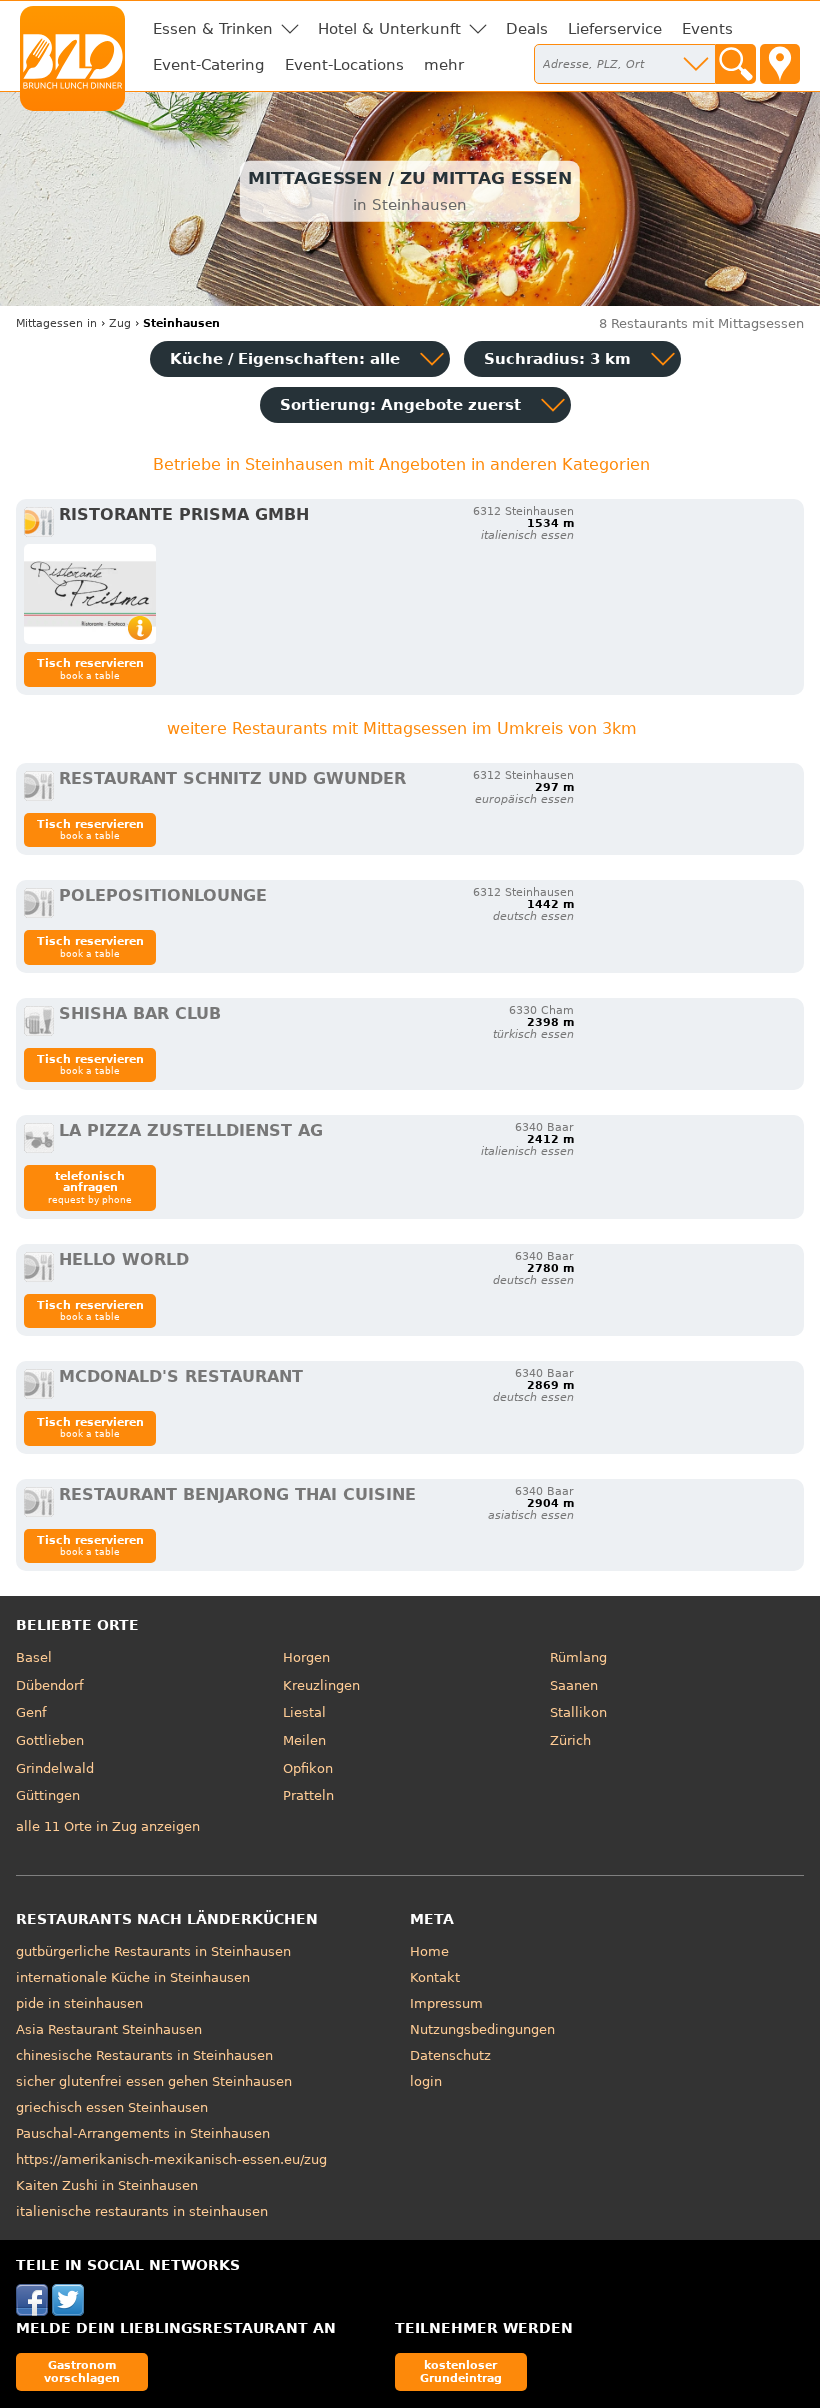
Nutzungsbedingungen (482, 2029)
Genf (31, 1712)
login (426, 2081)
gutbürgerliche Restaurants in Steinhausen (153, 1951)
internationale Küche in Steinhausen (133, 1977)
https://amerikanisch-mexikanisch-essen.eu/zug (171, 2159)
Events (707, 29)
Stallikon (578, 1712)
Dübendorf (50, 1685)
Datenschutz (450, 2055)
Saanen (574, 1685)
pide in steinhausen (79, 2003)
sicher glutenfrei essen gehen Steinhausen (154, 2081)
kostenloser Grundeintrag (461, 2371)
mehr (444, 65)
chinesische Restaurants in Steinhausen (144, 2055)
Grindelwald (55, 1768)
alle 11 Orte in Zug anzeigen (108, 1826)
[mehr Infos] (90, 594)
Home (429, 1951)
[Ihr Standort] (780, 64)
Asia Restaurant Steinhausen (109, 2029)
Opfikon (308, 1768)
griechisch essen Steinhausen (112, 2107)
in (56, 323)
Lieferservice (615, 29)
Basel (34, 1657)
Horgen (306, 1657)
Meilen (304, 1740)
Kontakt (435, 1977)
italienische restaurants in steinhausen (142, 2211)
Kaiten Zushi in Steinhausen (107, 2185)
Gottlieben (50, 1740)
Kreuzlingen (321, 1685)
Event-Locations (344, 65)
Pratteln (308, 1795)
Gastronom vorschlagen (82, 2371)
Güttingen (48, 1795)
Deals (527, 29)
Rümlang (578, 1657)
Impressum (446, 2003)
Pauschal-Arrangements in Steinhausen (143, 2133)
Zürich (570, 1740)
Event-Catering (209, 65)
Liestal (304, 1712)
